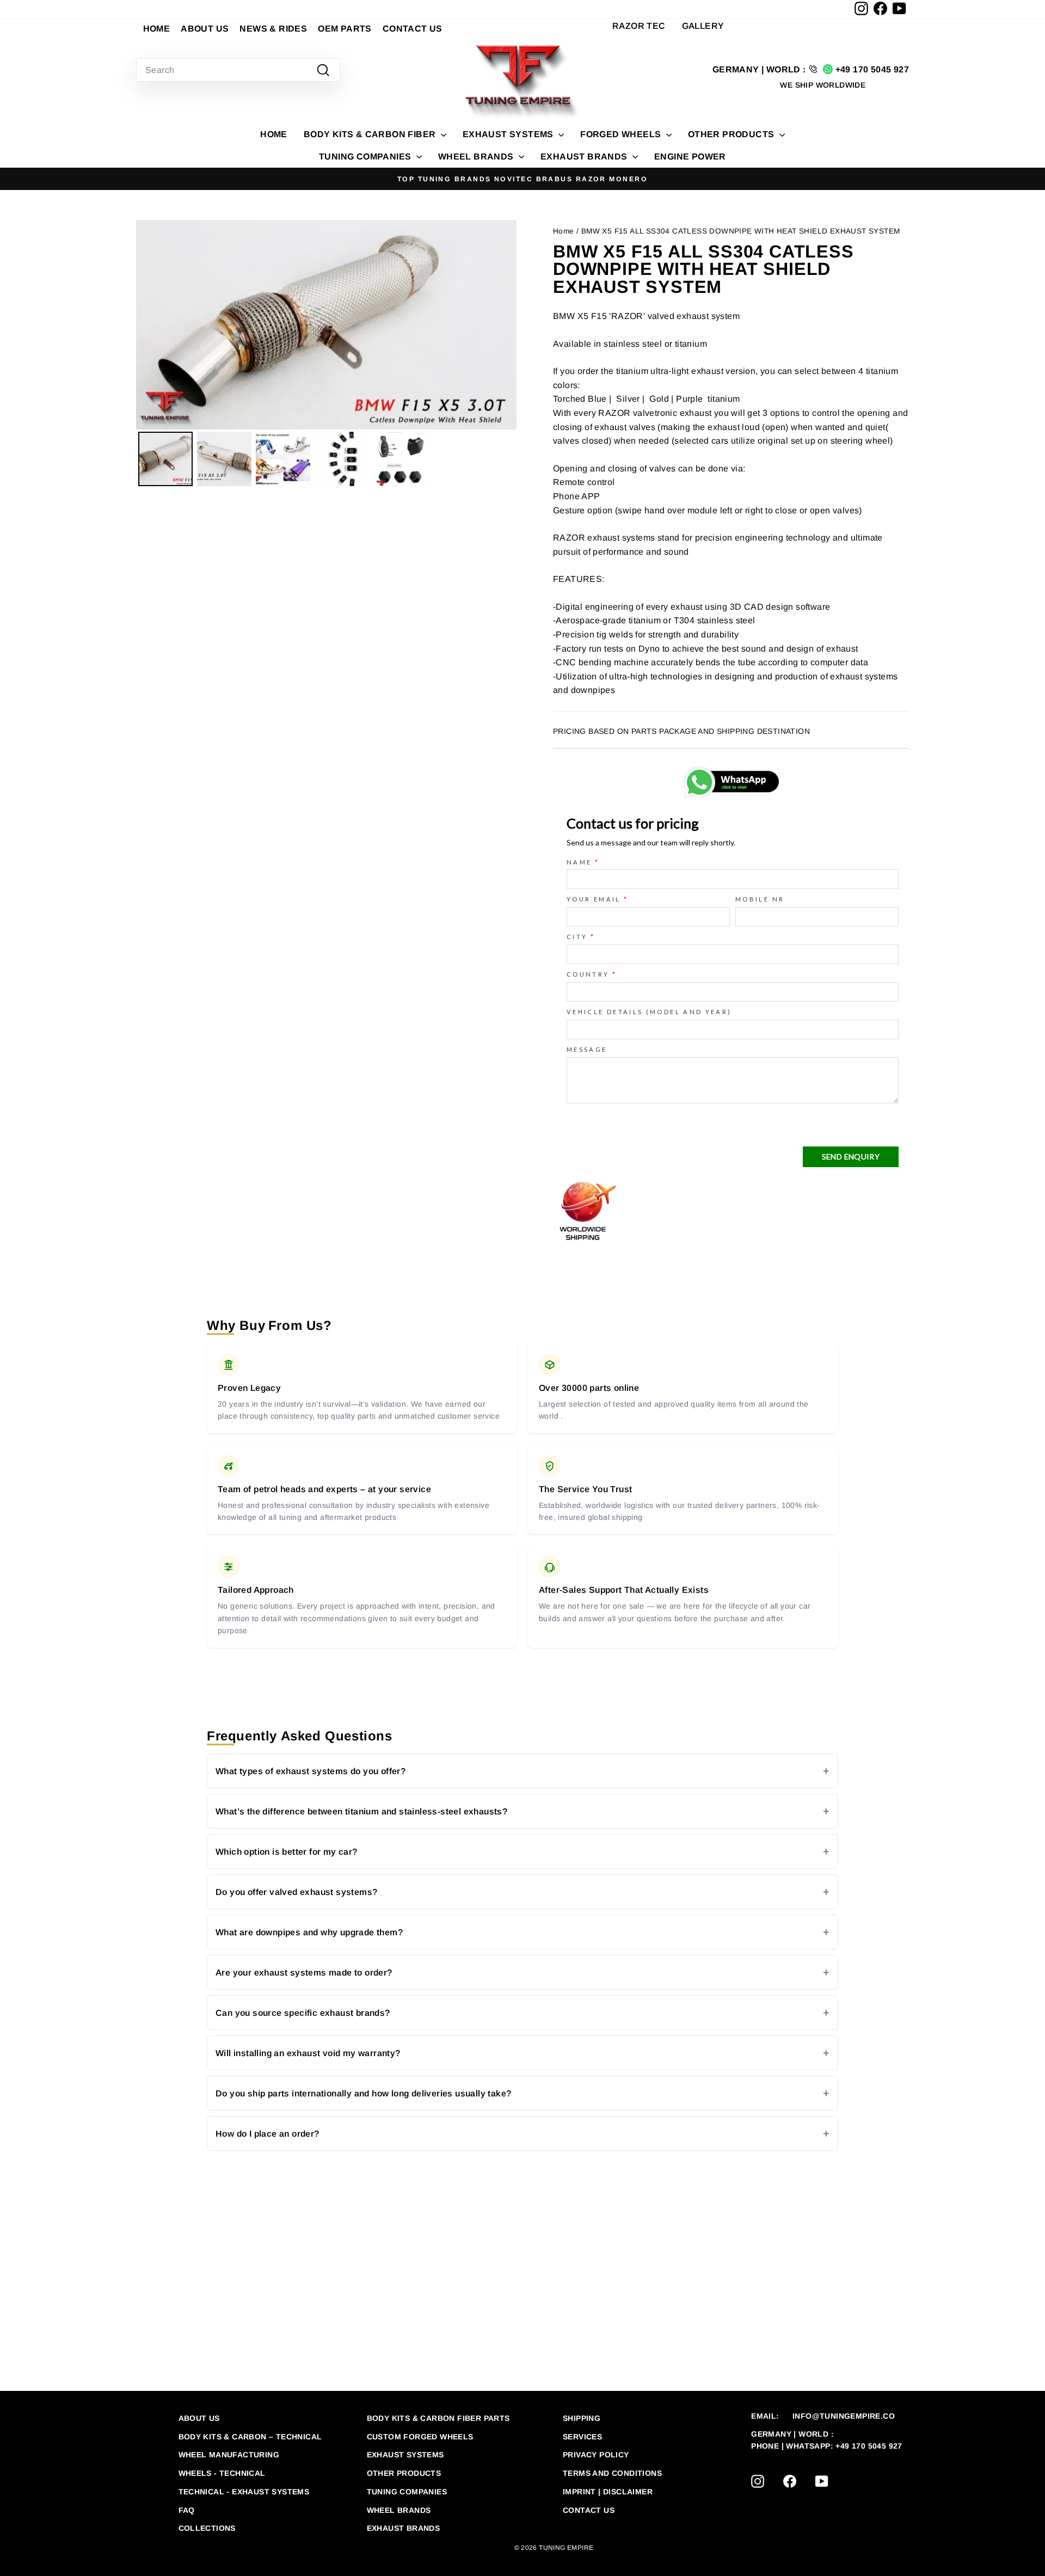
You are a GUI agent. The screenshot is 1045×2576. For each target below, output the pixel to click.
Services (582, 2437)
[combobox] (238, 70)
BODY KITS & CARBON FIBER (371, 134)
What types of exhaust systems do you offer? (311, 1771)
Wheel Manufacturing (229, 2455)
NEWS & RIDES (273, 29)
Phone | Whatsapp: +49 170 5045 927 (827, 2446)
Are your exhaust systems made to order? (304, 1973)
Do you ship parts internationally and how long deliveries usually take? (363, 2093)
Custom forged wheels (420, 2437)
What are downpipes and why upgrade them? (309, 1932)
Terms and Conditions (612, 2473)
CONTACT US (413, 29)
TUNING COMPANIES (366, 157)
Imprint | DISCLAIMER (608, 2492)
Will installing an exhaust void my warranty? (308, 2053)
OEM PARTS (345, 29)
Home (274, 134)
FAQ (187, 2510)
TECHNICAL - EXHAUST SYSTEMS (244, 2492)
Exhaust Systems (405, 2455)
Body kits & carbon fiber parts (438, 2418)
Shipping (582, 2418)
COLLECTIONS (207, 2528)
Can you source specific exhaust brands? (303, 2013)
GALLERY (703, 26)
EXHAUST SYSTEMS (509, 134)
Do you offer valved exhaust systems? (296, 1892)
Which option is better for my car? (287, 1852)
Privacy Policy (596, 2455)
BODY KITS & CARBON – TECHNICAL (250, 2437)
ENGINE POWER (690, 157)
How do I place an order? (268, 2134)
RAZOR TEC (639, 26)
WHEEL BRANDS (477, 157)
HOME (157, 29)
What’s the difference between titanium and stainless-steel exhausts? (361, 1811)
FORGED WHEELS (622, 134)
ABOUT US (205, 29)
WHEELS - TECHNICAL (222, 2473)
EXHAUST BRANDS (585, 157)
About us (199, 2418)
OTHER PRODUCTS (732, 134)
